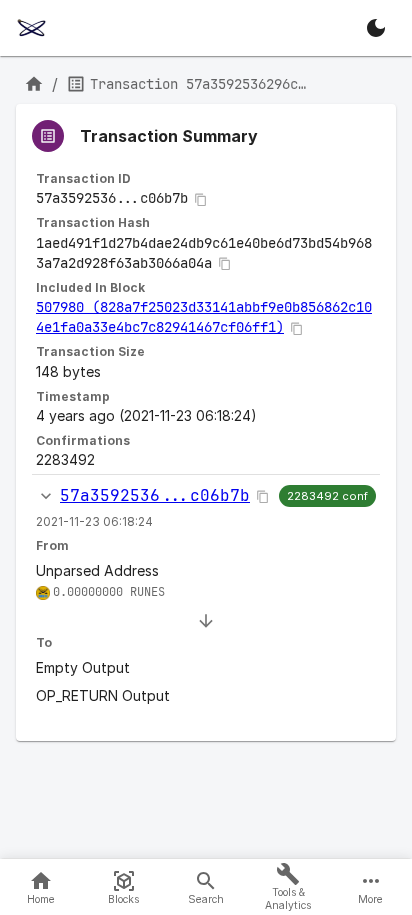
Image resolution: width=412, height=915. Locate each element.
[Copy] (201, 200)
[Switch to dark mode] (376, 28)
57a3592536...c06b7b (155, 495)
